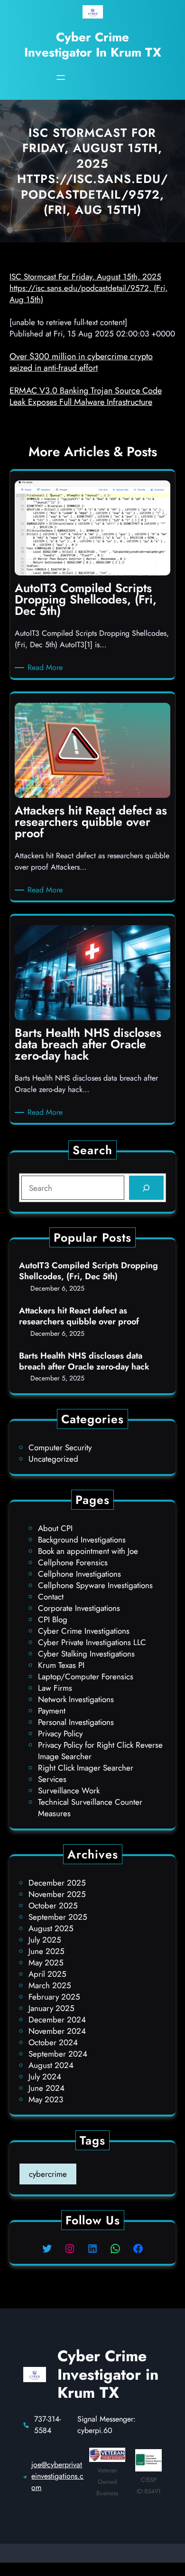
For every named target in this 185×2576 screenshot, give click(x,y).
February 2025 (54, 1997)
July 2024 (45, 2077)
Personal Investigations (76, 1722)
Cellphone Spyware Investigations (95, 1585)
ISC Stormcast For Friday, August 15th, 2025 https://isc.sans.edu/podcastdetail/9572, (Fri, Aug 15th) (88, 288)
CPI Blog (53, 1619)
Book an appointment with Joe (88, 1551)
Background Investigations (82, 1540)
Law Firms (55, 1688)
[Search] (146, 1188)
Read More (47, 668)
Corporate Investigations (79, 1608)
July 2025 (45, 1940)
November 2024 (57, 2031)
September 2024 (58, 2054)
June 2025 (46, 1951)
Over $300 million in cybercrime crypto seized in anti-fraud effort (81, 362)
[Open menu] (61, 77)
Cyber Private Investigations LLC (92, 1642)
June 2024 (46, 2088)
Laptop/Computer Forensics (86, 1676)
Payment (52, 1711)
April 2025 (47, 1974)
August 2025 (51, 1928)
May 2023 (46, 2099)
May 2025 (46, 1963)
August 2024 (51, 2065)
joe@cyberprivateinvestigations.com (57, 2476)
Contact (51, 1597)
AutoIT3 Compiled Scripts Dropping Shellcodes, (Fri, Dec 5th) (88, 1271)
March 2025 (50, 1985)
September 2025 (58, 1917)
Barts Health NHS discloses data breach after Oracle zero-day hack (84, 1362)
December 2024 (57, 2020)
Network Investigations (76, 1699)
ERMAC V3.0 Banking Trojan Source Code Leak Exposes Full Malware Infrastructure (86, 396)
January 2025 (51, 2008)
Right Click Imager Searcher (86, 1768)
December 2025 (57, 1883)
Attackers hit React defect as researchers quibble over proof (79, 1317)
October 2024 (53, 2042)
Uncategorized (53, 1459)
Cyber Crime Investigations (84, 1631)
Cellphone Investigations (79, 1574)
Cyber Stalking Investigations (86, 1654)
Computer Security (60, 1447)
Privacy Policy (60, 1733)
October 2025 (53, 1906)
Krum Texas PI (61, 1665)
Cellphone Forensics (73, 1562)
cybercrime (48, 2174)
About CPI (55, 1528)
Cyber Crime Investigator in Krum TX (93, 44)
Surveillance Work (69, 1791)
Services (52, 1779)
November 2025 (57, 1894)
